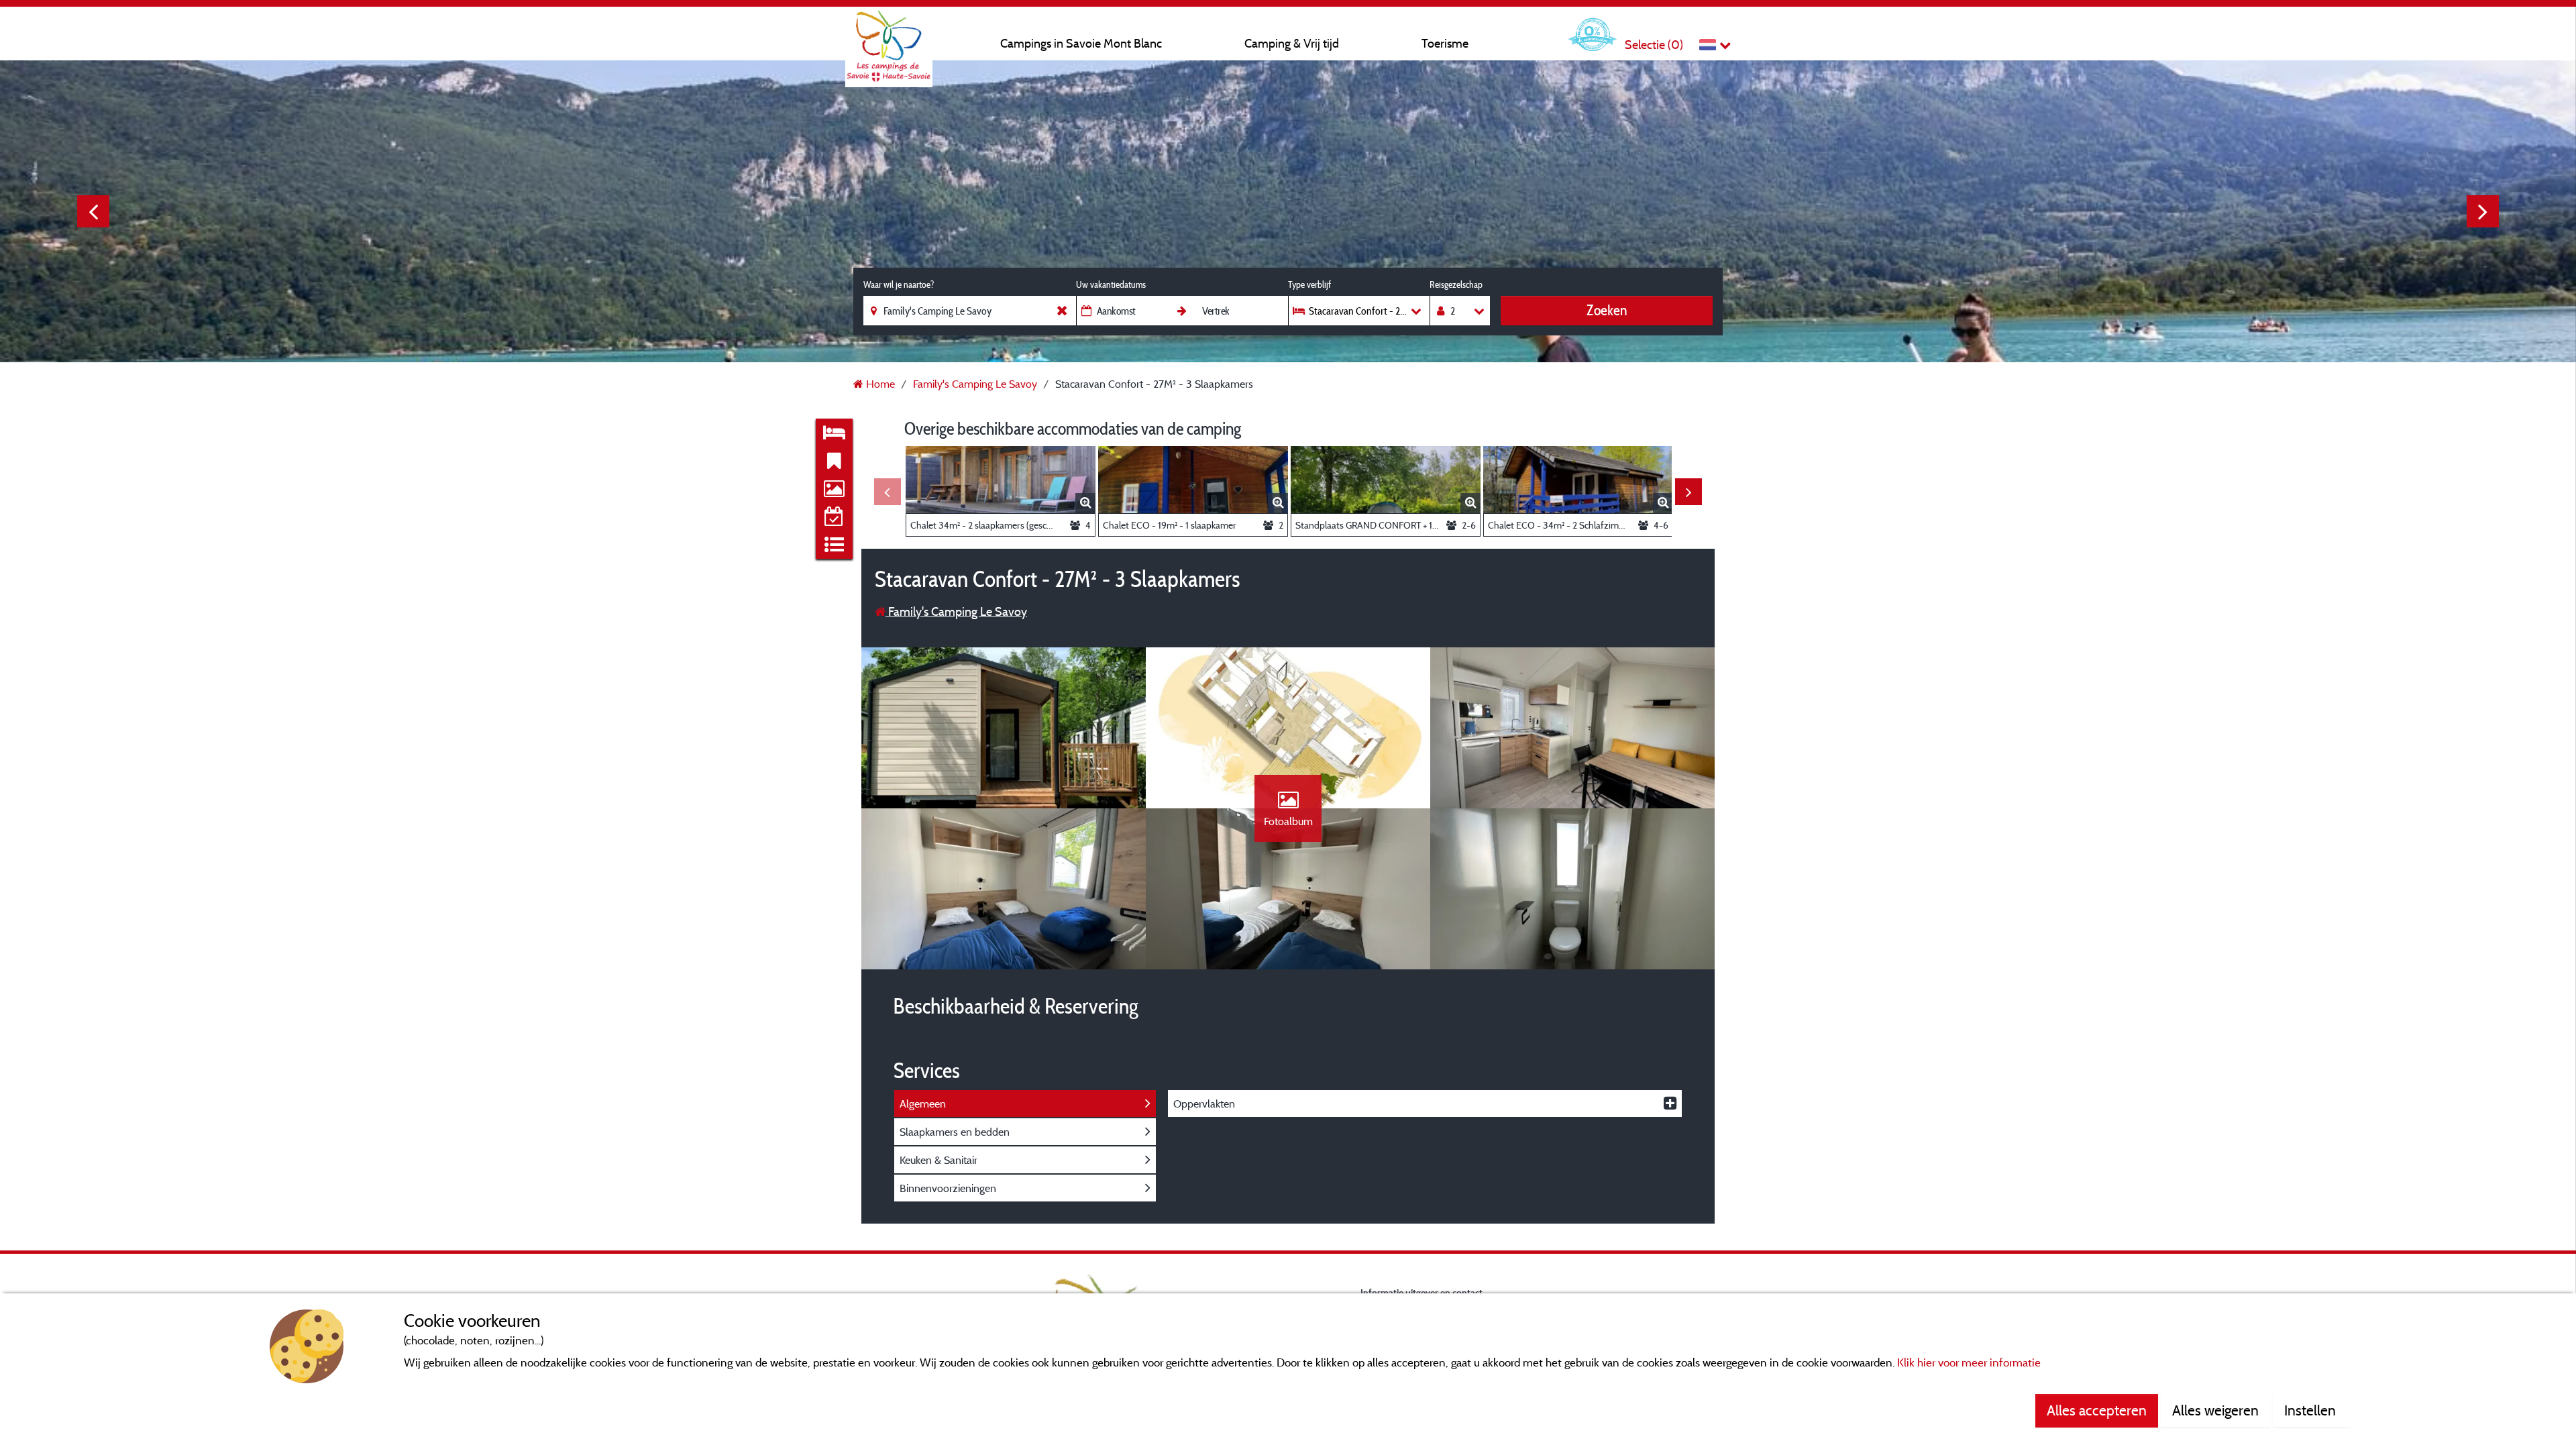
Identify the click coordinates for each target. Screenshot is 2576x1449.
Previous (93, 211)
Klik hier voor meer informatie (1969, 1362)
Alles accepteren (2097, 1410)
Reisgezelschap (1456, 284)
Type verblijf (1309, 284)
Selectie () (1654, 45)
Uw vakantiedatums (1111, 284)
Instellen (2312, 1410)
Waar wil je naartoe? (899, 284)
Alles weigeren (2215, 1410)
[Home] (889, 37)
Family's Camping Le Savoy (956, 611)
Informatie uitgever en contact (1421, 1292)
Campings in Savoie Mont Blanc (1081, 43)
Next (2483, 211)
